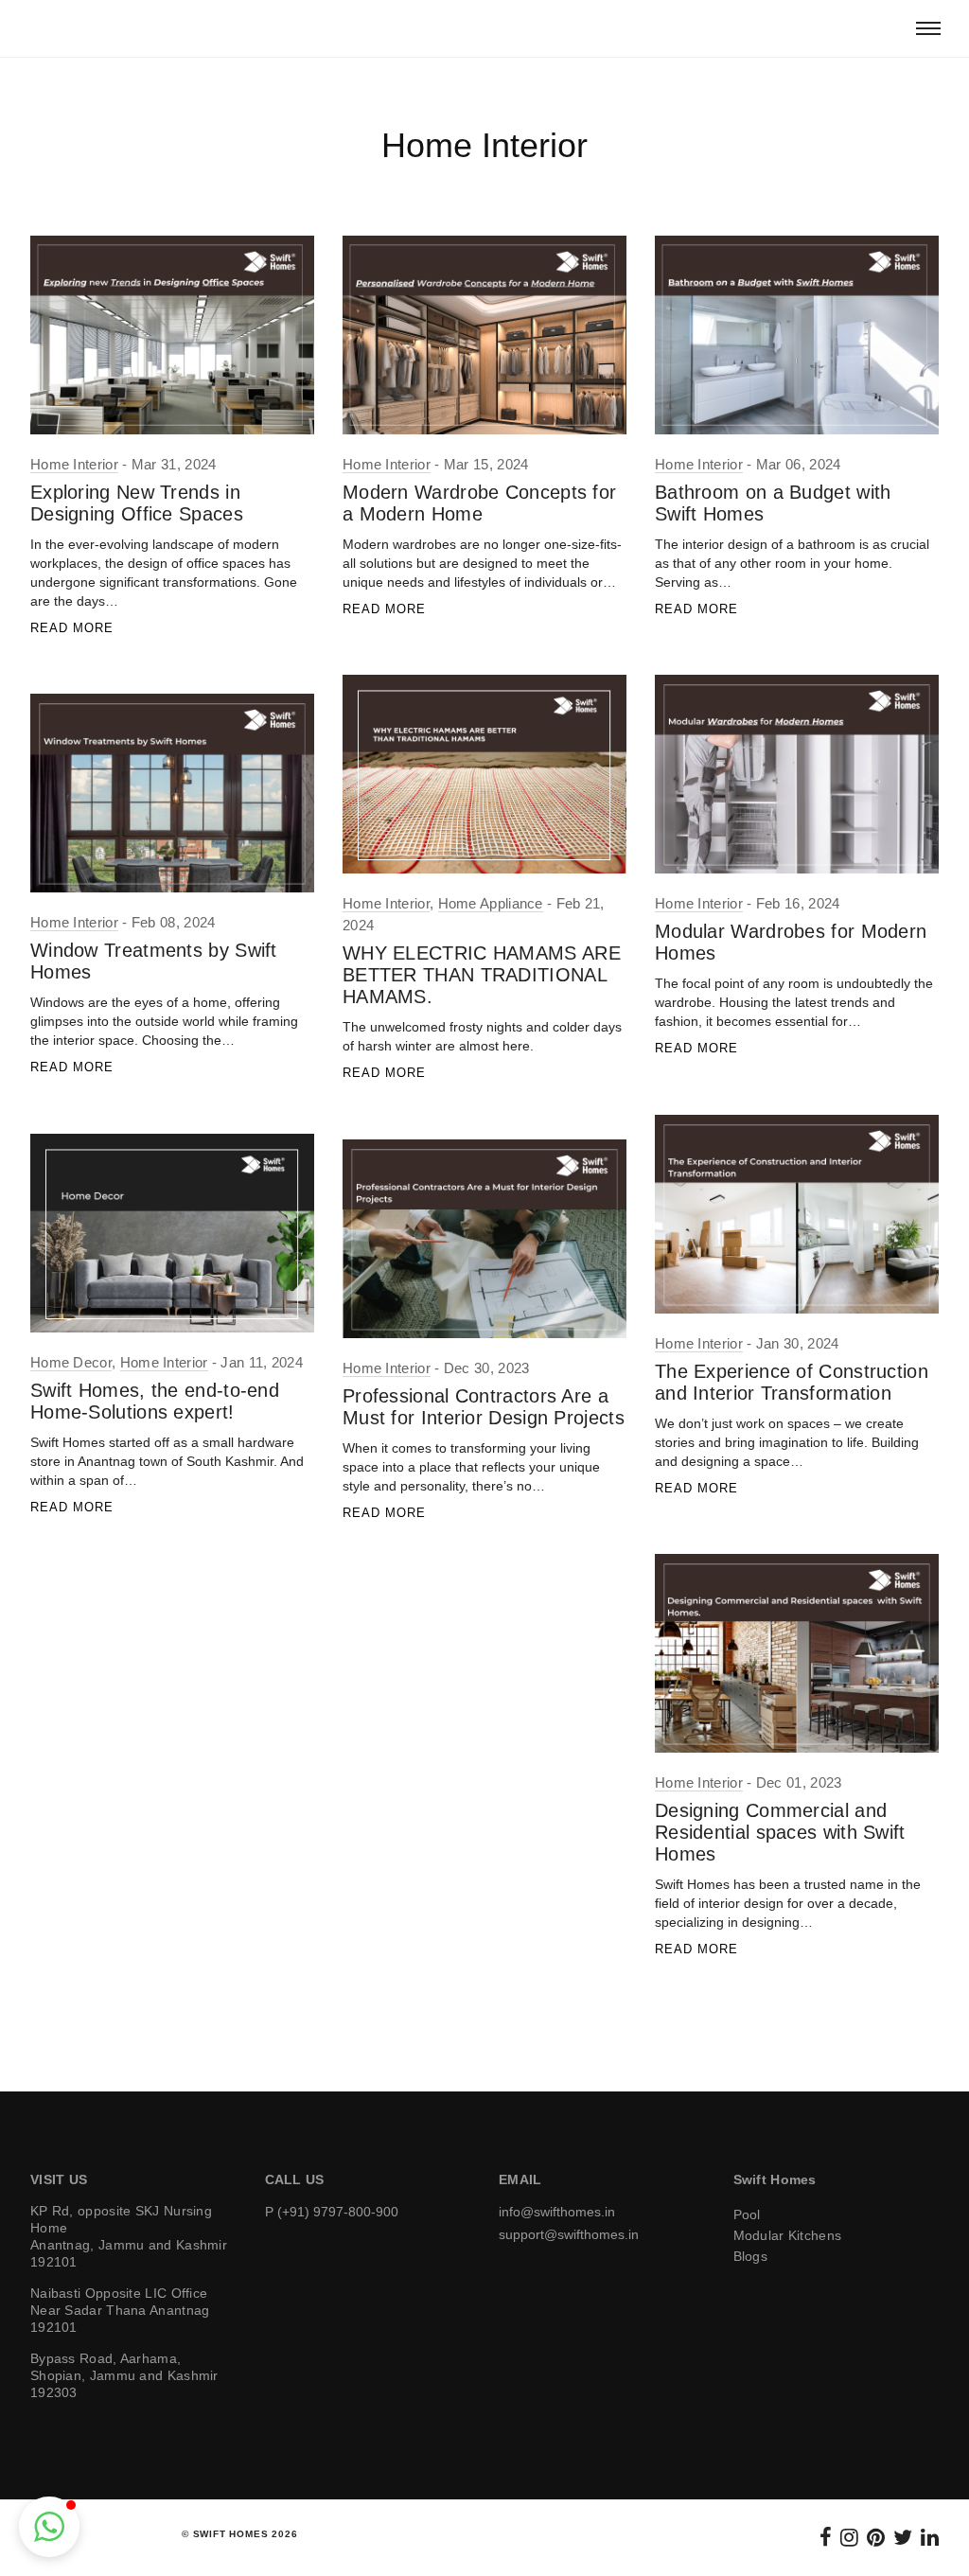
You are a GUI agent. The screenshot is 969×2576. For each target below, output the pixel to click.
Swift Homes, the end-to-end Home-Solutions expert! (155, 1401)
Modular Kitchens (788, 2235)
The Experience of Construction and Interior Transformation (792, 1382)
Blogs (751, 2256)
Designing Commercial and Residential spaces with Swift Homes (780, 1832)
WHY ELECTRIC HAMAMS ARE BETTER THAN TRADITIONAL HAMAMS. (482, 975)
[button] (49, 2527)
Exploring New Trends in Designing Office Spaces (137, 503)
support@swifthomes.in (569, 2234)
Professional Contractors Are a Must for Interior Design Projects (484, 1407)
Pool (747, 2214)
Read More (72, 628)
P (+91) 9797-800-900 (332, 2212)
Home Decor (71, 1362)
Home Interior (74, 464)
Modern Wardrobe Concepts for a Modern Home (479, 503)
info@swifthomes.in (557, 2212)
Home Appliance (491, 903)
